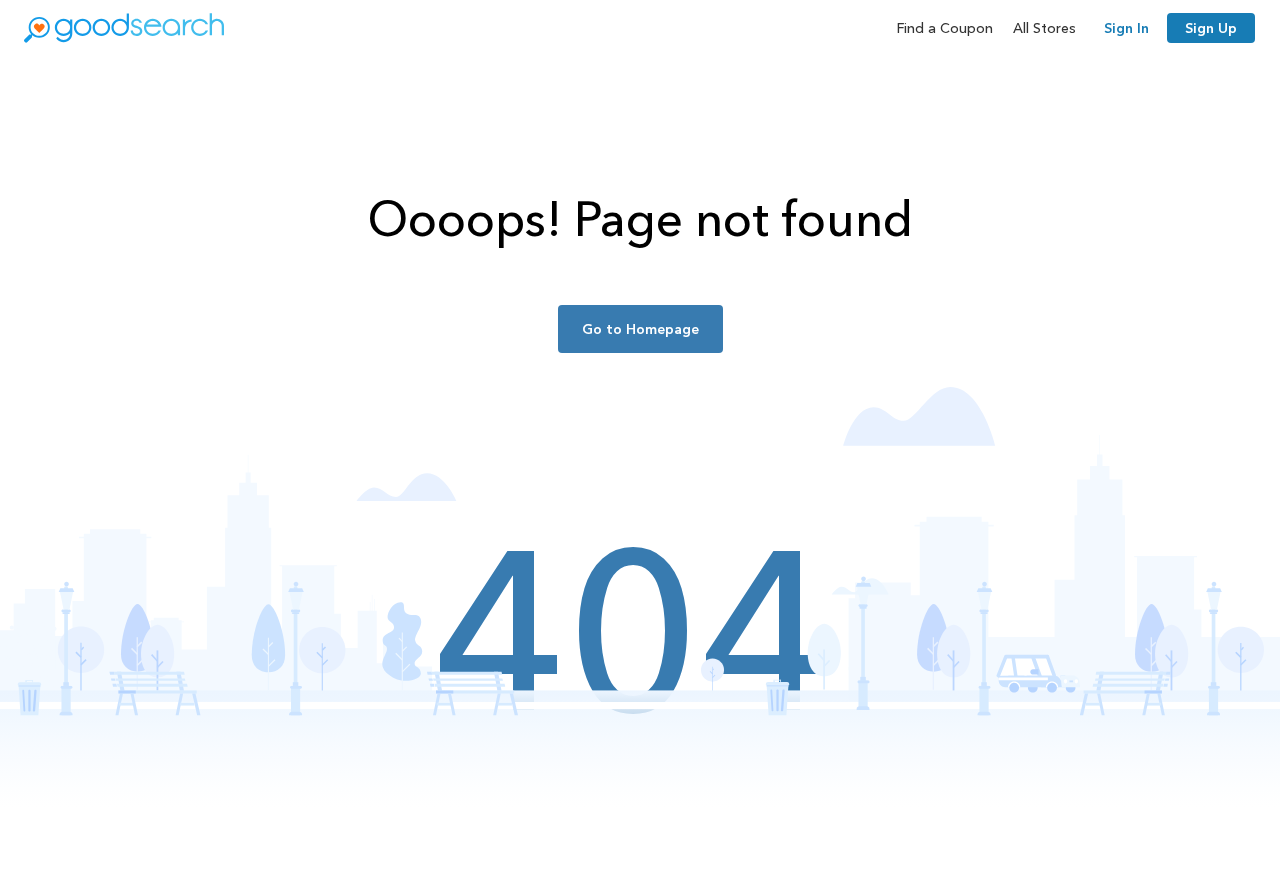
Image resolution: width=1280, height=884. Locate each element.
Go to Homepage (640, 329)
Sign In (1126, 28)
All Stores (1044, 28)
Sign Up (1211, 28)
